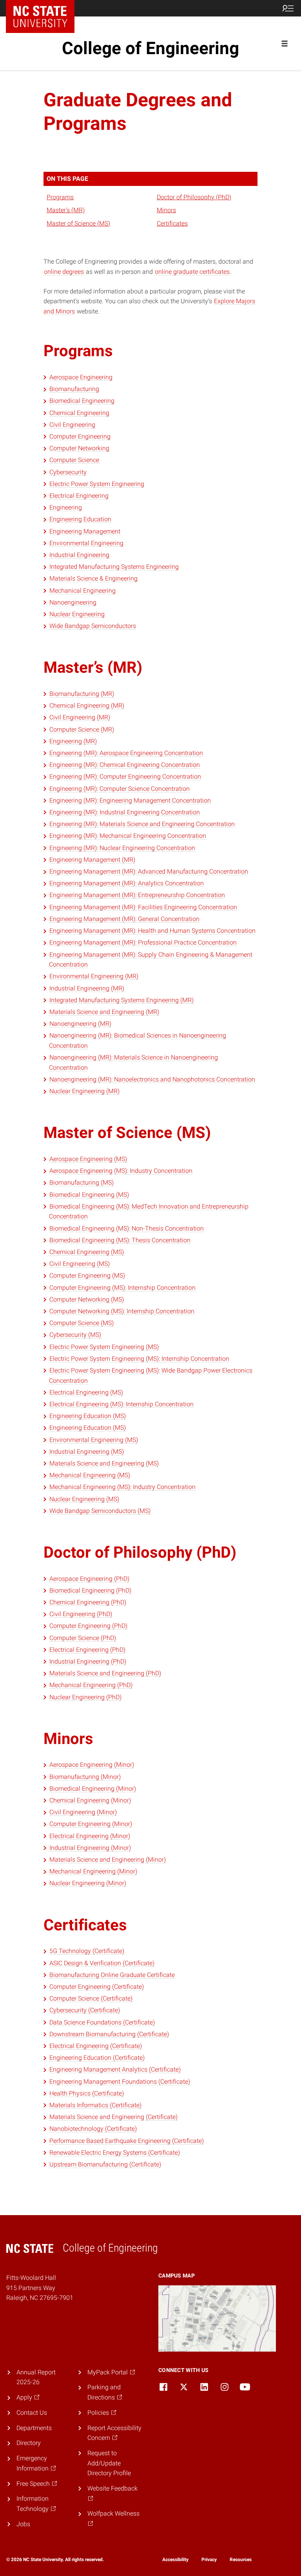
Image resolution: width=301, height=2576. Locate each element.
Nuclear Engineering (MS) (84, 1499)
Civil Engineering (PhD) (81, 1614)
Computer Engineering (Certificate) (97, 1987)
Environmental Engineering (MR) (94, 976)
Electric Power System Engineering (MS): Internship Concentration (139, 1359)
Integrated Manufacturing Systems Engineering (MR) (121, 1000)
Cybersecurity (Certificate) (85, 2010)
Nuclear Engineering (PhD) (85, 1697)
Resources (241, 2560)
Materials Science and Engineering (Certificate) (113, 2117)
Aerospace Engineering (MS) (88, 1159)
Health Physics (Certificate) (87, 2093)
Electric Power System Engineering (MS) (104, 1347)
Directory (29, 2443)
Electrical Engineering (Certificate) (96, 2046)
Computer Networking (79, 448)
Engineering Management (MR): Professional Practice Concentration (143, 942)
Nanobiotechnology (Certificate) (93, 2129)
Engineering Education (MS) (88, 1416)
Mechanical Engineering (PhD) (91, 1685)
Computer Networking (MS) (87, 1299)
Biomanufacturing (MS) (82, 1182)
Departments (34, 2428)
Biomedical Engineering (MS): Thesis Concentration (120, 1240)
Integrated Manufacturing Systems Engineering (114, 567)
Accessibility (175, 2560)
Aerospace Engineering (81, 377)
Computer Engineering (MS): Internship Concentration (122, 1288)
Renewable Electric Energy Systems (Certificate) (115, 2153)
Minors (166, 210)
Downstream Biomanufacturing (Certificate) (109, 2034)
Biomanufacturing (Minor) (85, 1777)
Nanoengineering (73, 602)
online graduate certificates (192, 272)
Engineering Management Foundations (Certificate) (120, 2082)
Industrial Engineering (79, 555)
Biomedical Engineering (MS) (89, 1195)
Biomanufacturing (74, 389)
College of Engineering (150, 48)
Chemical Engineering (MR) (87, 705)
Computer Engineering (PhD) (88, 1626)
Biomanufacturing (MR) (82, 694)
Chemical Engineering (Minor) (90, 1800)
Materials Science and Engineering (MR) (104, 1012)
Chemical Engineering (79, 413)
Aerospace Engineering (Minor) (92, 1765)
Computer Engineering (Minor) (91, 1824)
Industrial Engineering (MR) (87, 988)
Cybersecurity (68, 472)
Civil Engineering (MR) (80, 717)
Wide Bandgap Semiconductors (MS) (100, 1511)
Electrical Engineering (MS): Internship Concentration (121, 1404)
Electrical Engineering (79, 496)
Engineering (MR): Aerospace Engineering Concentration (126, 753)
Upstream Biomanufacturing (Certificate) (105, 2164)
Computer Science (74, 460)
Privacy (209, 2560)
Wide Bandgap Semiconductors (93, 626)
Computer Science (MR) (82, 729)
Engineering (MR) (73, 741)
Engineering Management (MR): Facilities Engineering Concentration (143, 907)
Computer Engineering (80, 436)
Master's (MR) (66, 210)
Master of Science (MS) (78, 223)
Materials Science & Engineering (93, 578)
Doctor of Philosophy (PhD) (194, 197)
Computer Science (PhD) (83, 1638)
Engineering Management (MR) (92, 860)
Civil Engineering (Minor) (83, 1812)
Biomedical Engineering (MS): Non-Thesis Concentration (127, 1228)
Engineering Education (80, 519)
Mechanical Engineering (83, 591)
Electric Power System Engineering (97, 484)
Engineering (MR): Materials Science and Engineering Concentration (142, 824)
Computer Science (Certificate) (91, 1998)
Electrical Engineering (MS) (86, 1392)
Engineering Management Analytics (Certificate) (115, 2069)
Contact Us (32, 2413)
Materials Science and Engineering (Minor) (108, 1860)
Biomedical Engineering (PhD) (90, 1590)
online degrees (64, 272)
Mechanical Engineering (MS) (90, 1475)
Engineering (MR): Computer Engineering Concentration (125, 776)
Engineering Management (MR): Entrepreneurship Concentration (137, 895)
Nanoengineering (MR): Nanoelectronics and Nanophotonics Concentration (152, 1079)
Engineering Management (85, 531)
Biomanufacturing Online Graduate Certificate (112, 1975)
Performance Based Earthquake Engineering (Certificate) (127, 2141)
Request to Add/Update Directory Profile (109, 2463)
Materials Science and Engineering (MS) (104, 1463)
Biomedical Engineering (82, 401)
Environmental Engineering (86, 543)
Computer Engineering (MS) (87, 1275)
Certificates (172, 223)
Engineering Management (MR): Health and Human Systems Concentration (152, 931)
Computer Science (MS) (82, 1323)
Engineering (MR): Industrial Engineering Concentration (125, 812)
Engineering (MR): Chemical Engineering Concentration (125, 765)
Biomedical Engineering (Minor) (93, 1789)
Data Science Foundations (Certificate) (102, 2022)
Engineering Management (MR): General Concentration (124, 919)
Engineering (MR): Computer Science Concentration (120, 789)
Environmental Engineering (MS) (94, 1440)
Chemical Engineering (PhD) (88, 1602)
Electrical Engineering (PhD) (87, 1650)
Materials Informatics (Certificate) (95, 2105)
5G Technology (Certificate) (87, 1951)
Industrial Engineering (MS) (87, 1452)
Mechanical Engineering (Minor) (93, 1871)
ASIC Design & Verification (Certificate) (102, 1963)
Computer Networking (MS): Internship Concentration (122, 1311)
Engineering (66, 507)
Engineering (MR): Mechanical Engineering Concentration (128, 836)
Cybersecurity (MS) (75, 1335)
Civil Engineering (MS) (80, 1264)
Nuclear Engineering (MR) (84, 1091)
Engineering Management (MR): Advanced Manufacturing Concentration (149, 871)
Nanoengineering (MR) (80, 1024)
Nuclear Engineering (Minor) (88, 1883)
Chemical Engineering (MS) (87, 1252)
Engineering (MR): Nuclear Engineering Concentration (122, 848)
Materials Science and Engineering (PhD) (105, 1673)
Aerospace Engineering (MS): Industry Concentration (121, 1171)
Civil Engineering (72, 425)
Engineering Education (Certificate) (97, 2058)
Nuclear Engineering (77, 614)
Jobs (23, 2524)
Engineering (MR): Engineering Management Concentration (130, 800)
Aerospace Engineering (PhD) (89, 1579)
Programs (60, 197)
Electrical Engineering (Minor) (90, 1836)
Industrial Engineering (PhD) (88, 1661)
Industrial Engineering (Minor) (90, 1848)
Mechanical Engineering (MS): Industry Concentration (122, 1487)
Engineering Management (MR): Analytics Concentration (127, 883)
